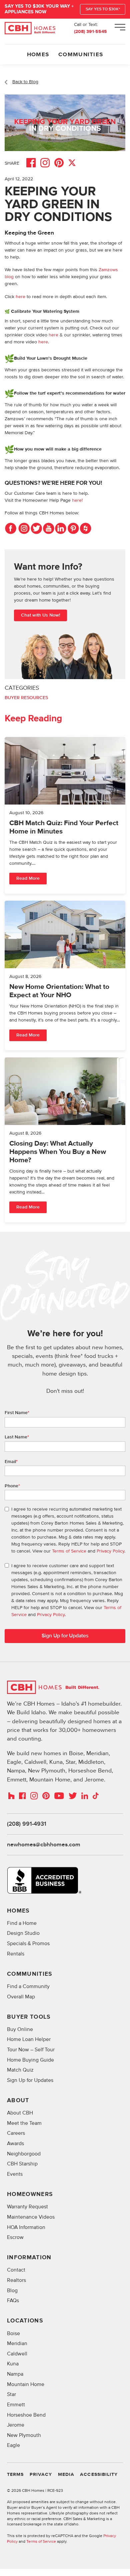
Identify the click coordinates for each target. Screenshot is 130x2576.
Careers (16, 2133)
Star (11, 2394)
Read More (28, 878)
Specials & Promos (28, 1944)
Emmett (16, 2405)
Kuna (13, 2364)
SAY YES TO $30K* (103, 9)
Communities (81, 55)
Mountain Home (26, 2385)
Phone (12, 1486)
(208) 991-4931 (27, 1824)
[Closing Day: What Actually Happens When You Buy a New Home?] (65, 1140)
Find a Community (28, 1987)
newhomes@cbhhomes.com (44, 1845)
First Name (17, 1413)
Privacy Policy (110, 1551)
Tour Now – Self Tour (31, 2050)
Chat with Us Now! (40, 615)
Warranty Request (27, 2207)
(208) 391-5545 (90, 32)
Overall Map (21, 1997)
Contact (16, 2270)
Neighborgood (24, 2154)
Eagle (13, 2445)
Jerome (16, 2425)
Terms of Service (69, 1551)
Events (15, 2174)
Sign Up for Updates (30, 2080)
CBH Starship (22, 2164)
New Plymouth (24, 2435)
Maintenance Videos (31, 2217)
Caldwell (17, 2354)
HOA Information (26, 2227)
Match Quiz (20, 2070)
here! (77, 500)
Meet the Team (24, 2123)
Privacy (41, 2475)
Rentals (16, 1954)
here (21, 297)
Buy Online (20, 2029)
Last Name (17, 1437)
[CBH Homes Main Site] (30, 28)
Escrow (15, 2237)
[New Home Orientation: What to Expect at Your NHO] (65, 976)
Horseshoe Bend (26, 2415)
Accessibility (99, 2475)
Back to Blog (25, 82)
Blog (12, 2291)
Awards (15, 2144)
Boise (13, 2334)
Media (66, 2475)
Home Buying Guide (30, 2060)
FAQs (13, 2301)
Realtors (16, 2280)
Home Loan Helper (29, 2039)
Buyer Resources (26, 698)
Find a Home (22, 1923)
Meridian (17, 2344)
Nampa (15, 2374)
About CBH (20, 2113)
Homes (38, 55)
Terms (15, 2475)
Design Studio (23, 1933)
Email (11, 1462)
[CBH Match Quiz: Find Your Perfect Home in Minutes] (65, 815)
